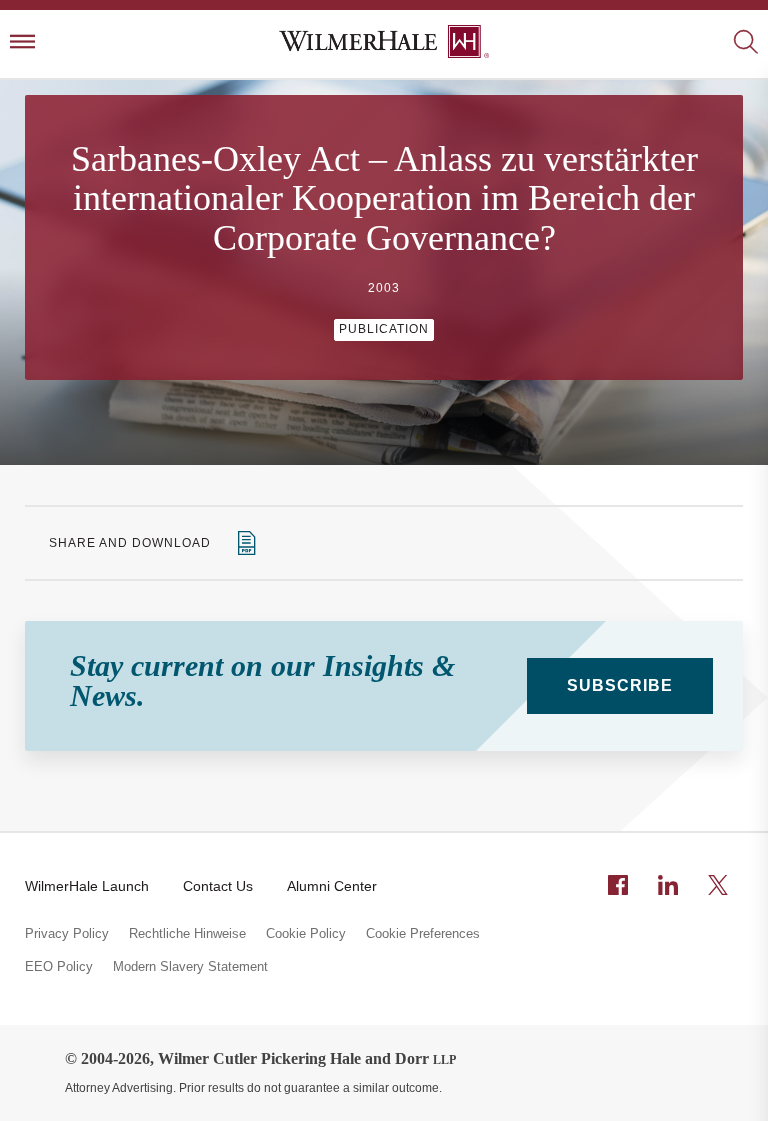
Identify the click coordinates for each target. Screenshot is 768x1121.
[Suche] (745, 43)
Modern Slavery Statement (190, 967)
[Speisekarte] (22, 43)
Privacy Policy (67, 934)
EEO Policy (59, 967)
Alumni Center (332, 886)
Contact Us (218, 886)
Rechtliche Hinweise (187, 934)
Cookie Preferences (423, 934)
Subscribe (620, 685)
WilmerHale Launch (87, 886)
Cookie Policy (306, 934)
